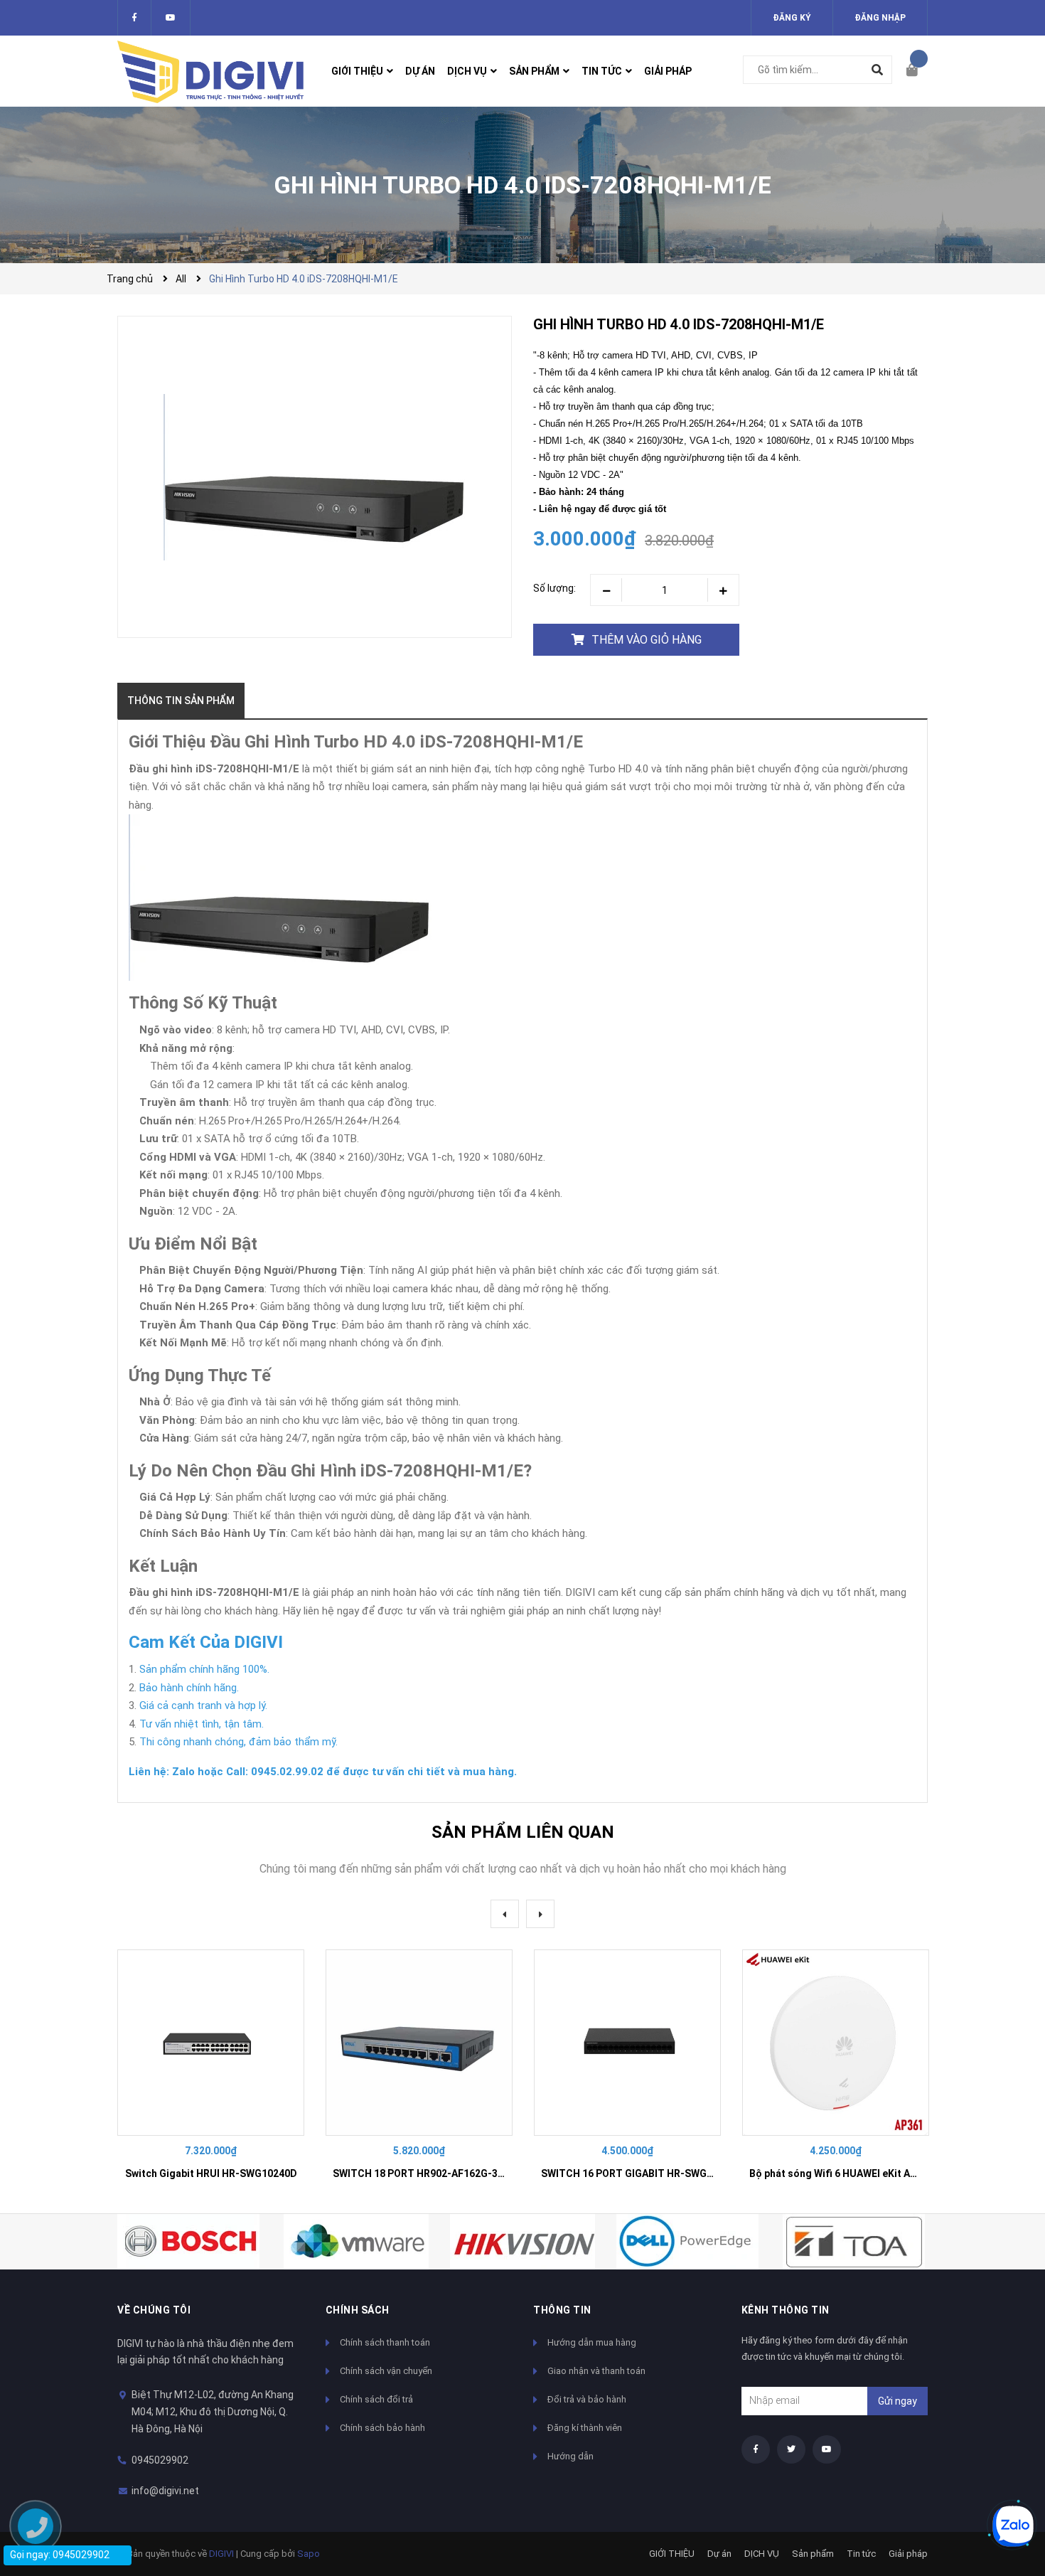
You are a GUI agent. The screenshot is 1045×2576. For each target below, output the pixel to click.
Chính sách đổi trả (376, 2399)
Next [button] (540, 1914)
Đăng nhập (880, 18)
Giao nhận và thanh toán (596, 2371)
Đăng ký (792, 18)
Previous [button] (505, 1914)
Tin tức (861, 2554)
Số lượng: (554, 588)
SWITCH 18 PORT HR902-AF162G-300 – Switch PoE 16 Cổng (473, 2173)
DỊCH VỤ (762, 2554)
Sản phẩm (813, 2554)
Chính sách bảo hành (382, 2428)
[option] (211, 2071)
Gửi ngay (897, 2401)
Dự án (719, 2554)
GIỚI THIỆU (672, 2554)
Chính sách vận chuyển (386, 2371)
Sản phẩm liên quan (523, 1832)
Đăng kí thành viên (585, 2428)
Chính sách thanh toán (385, 2342)
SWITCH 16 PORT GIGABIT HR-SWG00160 (638, 2173)
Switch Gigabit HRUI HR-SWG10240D (211, 2173)
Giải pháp (908, 2554)
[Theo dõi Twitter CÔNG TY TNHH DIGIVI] (171, 18)
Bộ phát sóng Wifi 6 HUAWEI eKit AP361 (841, 2173)
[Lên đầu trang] (1006, 2478)
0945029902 (160, 2460)
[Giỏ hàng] (917, 71)
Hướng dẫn (570, 2456)
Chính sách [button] (358, 2310)
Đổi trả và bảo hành (587, 2399)
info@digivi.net (165, 2491)
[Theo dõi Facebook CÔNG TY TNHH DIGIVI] (134, 18)
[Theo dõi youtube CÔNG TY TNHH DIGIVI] (827, 2449)
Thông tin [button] (562, 2310)
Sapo (309, 2554)
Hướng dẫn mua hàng (592, 2342)
